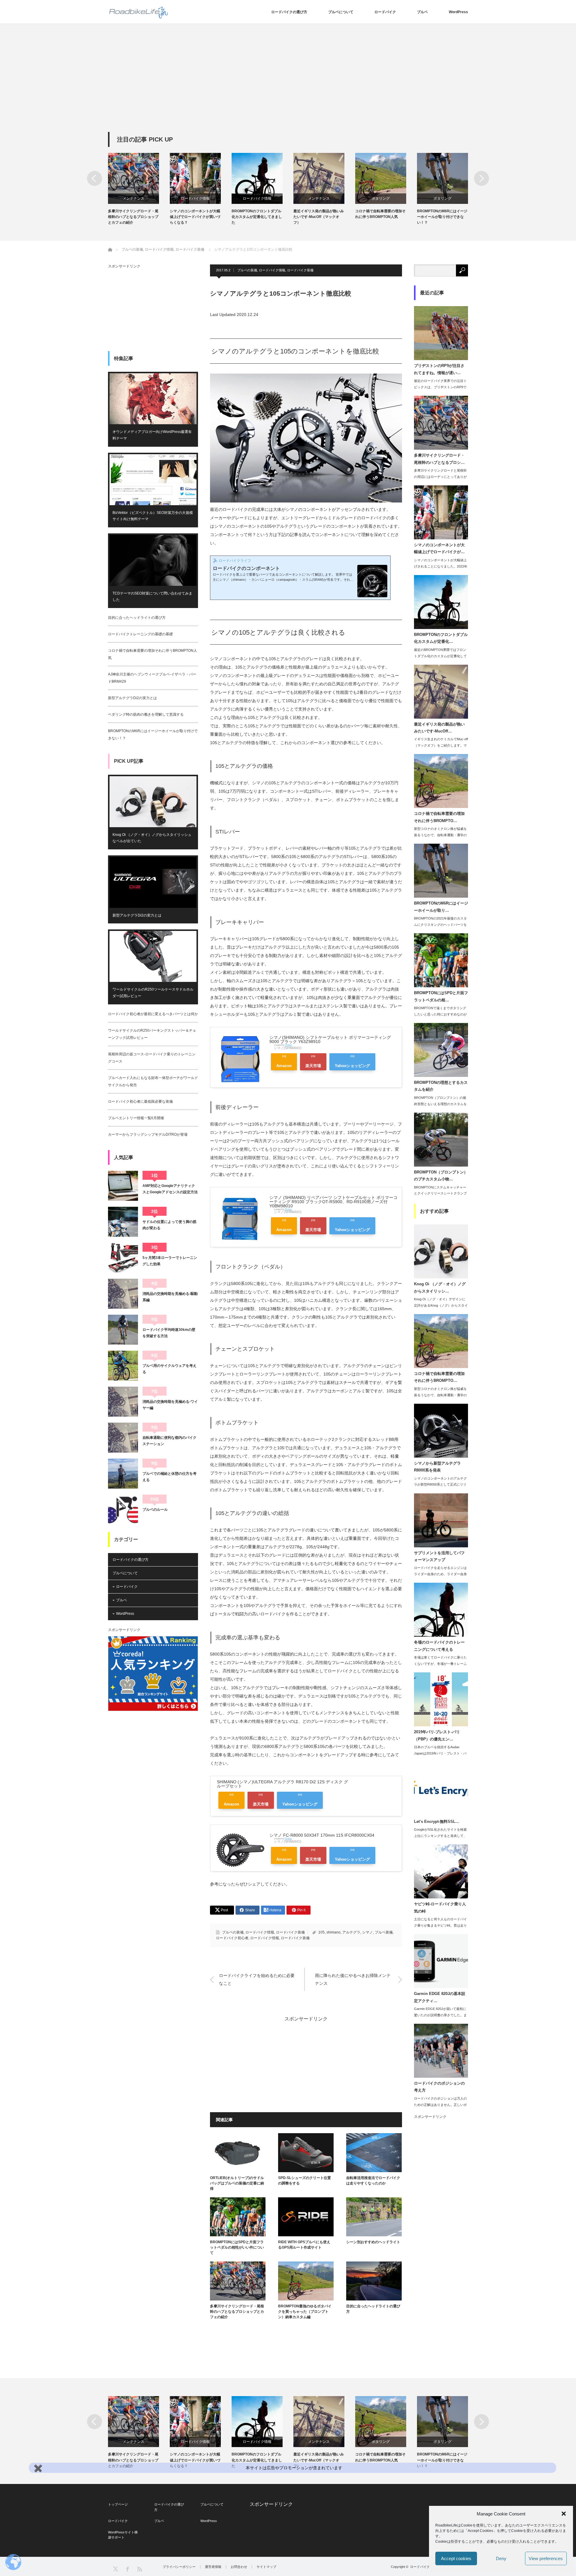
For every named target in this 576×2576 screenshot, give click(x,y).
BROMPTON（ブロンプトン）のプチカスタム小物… (441, 1176)
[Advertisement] (288, 87)
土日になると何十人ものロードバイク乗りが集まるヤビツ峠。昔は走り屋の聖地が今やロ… (440, 1925)
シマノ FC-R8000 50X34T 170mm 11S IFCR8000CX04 (322, 1835)
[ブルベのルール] (123, 1510)
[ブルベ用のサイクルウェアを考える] (123, 1366)
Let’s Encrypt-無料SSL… (437, 1822)
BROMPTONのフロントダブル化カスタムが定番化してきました (195, 217)
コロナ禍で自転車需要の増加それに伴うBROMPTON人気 (319, 214)
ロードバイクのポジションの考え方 (439, 2087)
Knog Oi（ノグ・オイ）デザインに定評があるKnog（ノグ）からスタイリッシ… (441, 1305)
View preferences (546, 2558)
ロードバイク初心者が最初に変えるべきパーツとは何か (153, 1014)
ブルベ (422, 12)
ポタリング (319, 198)
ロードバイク (385, 12)
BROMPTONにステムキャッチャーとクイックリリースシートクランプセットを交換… (440, 1194)
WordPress (458, 12)
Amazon (284, 1066)
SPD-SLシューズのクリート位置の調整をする (304, 2181)
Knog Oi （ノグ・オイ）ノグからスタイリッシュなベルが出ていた (152, 838)
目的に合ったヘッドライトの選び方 (373, 2309)
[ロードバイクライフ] (139, 12)
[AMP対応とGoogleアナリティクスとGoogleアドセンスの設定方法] (123, 1186)
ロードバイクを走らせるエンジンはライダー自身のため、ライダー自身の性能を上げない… (440, 1574)
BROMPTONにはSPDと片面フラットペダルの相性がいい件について (442, 217)
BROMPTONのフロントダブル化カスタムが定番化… (441, 638)
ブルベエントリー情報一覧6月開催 (136, 1118)
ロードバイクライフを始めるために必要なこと (257, 1979)
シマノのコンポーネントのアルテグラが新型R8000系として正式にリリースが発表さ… (440, 1485)
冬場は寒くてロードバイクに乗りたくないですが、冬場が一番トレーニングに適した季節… (440, 1664)
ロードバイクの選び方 (289, 12)
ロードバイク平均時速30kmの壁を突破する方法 (169, 1333)
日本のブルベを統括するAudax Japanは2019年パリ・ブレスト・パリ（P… (440, 1753)
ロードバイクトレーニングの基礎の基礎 (140, 634)
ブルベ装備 (384, 1932)
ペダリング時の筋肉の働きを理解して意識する (146, 714)
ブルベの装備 (247, 270)
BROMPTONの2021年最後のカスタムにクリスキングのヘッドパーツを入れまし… (440, 925)
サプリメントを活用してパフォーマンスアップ (439, 1556)
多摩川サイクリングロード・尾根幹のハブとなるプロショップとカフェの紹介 (237, 2312)
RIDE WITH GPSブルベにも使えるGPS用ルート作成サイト (304, 2245)
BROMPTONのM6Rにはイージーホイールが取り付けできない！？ (380, 217)
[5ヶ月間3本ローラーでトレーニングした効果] (123, 1258)
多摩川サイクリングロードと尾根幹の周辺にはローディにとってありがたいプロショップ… (440, 477)
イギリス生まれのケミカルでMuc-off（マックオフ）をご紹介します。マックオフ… (441, 745)
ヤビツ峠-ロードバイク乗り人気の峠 (440, 1907)
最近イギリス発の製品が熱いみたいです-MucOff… (439, 728)
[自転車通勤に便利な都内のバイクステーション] (123, 1438)
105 (321, 1932)
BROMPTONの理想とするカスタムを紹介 (441, 1086)
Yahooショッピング (352, 1066)
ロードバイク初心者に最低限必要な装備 (140, 1102)
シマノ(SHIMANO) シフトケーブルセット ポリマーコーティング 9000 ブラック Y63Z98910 (330, 1039)
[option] (139, 189)
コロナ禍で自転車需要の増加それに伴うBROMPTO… (439, 817)
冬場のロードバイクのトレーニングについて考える (439, 1646)
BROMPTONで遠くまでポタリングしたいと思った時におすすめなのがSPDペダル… (440, 1014)
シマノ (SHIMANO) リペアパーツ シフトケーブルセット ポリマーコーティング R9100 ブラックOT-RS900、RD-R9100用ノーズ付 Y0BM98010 (333, 1202)
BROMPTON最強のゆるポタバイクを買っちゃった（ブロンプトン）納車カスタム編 (305, 2312)
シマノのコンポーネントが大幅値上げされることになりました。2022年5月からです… (441, 566)
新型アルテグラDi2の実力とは (132, 698)
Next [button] (481, 178)
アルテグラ (351, 1932)
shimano (333, 1932)
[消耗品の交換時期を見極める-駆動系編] (123, 1294)
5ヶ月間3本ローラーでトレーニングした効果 (170, 1261)
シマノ (367, 1932)
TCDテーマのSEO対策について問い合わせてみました (152, 597)
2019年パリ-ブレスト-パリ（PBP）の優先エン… (437, 1735)
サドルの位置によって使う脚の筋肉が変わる (169, 1225)
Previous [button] (94, 178)
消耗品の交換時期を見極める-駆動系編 (170, 1297)
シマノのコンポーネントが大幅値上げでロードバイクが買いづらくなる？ (133, 217)
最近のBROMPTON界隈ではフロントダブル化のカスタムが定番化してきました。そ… (440, 656)
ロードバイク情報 (133, 198)
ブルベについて (341, 12)
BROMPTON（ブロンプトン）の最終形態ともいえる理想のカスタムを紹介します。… (440, 1104)
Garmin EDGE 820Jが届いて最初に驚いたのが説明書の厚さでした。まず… (440, 2015)
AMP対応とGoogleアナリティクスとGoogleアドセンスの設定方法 (170, 1189)
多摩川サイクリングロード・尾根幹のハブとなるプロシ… (439, 459)
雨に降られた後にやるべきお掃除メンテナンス (353, 1979)
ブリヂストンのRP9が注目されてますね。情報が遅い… (439, 369)
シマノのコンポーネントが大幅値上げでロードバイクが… (439, 548)
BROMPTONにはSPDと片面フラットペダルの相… (441, 996)
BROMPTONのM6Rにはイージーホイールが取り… (441, 907)
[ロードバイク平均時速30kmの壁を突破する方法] (123, 1330)
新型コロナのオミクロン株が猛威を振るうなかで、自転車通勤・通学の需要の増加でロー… (440, 835)
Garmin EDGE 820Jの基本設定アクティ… (440, 1997)
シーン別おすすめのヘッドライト (373, 2242)
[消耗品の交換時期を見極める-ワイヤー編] (123, 1402)
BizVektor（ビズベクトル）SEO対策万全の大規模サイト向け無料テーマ (153, 516)
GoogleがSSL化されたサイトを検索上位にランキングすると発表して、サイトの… (440, 1836)
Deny (501, 2558)
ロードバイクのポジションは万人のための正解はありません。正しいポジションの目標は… (440, 2105)
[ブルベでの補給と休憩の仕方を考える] (123, 1474)
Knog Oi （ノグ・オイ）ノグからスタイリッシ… (440, 1287)
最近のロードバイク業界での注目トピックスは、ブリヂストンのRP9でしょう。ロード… (440, 387)
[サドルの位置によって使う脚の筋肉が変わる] (123, 1222)
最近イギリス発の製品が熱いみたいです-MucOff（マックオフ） (257, 217)
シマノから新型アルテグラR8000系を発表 (437, 1467)
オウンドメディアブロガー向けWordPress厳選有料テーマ (152, 435)
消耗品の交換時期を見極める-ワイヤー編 (170, 1405)
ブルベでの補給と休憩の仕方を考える (169, 1477)
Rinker (288, 1045)
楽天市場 (313, 1066)
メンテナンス (257, 198)
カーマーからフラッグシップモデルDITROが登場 (148, 1134)
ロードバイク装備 (300, 270)
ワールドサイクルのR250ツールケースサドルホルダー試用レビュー (153, 993)
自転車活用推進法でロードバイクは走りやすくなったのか (373, 2181)
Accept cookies (456, 2558)
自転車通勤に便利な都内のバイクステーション (169, 1441)
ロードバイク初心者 (232, 1938)
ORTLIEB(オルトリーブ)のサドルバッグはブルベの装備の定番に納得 (237, 2183)
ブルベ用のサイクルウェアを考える (169, 1369)
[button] (564, 2514)
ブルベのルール (155, 1510)
